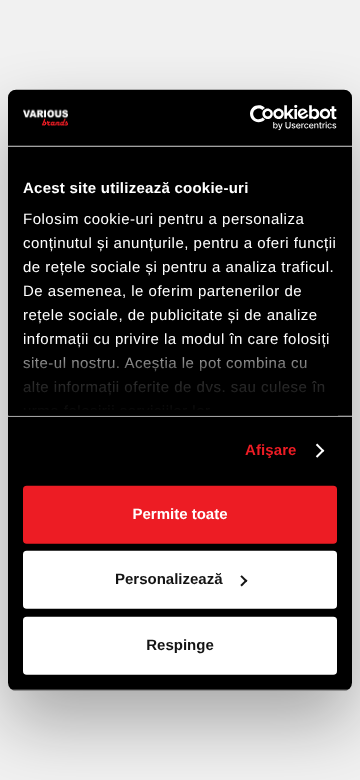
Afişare (271, 450)
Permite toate (179, 513)
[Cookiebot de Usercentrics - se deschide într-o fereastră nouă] (254, 118)
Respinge (180, 644)
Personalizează (169, 579)
